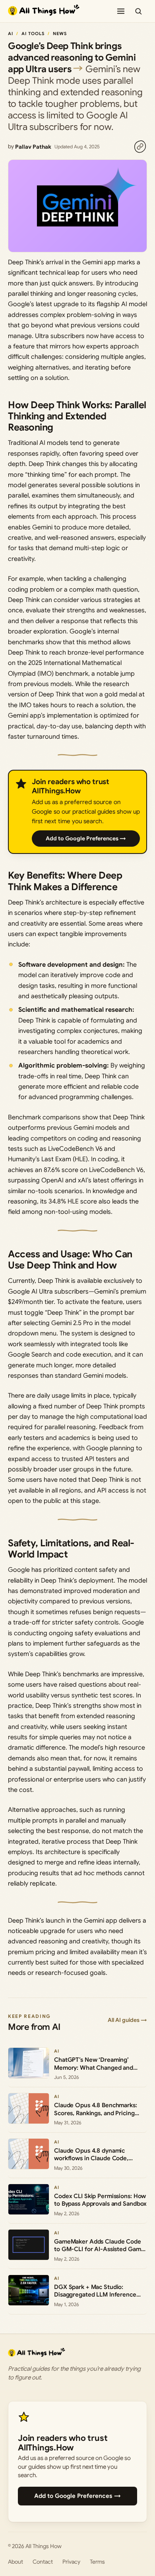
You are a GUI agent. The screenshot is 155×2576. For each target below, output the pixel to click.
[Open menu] (121, 11)
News (60, 33)
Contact (43, 2562)
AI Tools (33, 33)
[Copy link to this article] (140, 147)
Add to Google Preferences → (86, 838)
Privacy (71, 2562)
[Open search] (138, 11)
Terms (97, 2562)
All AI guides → (127, 2020)
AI (11, 33)
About (15, 2562)
